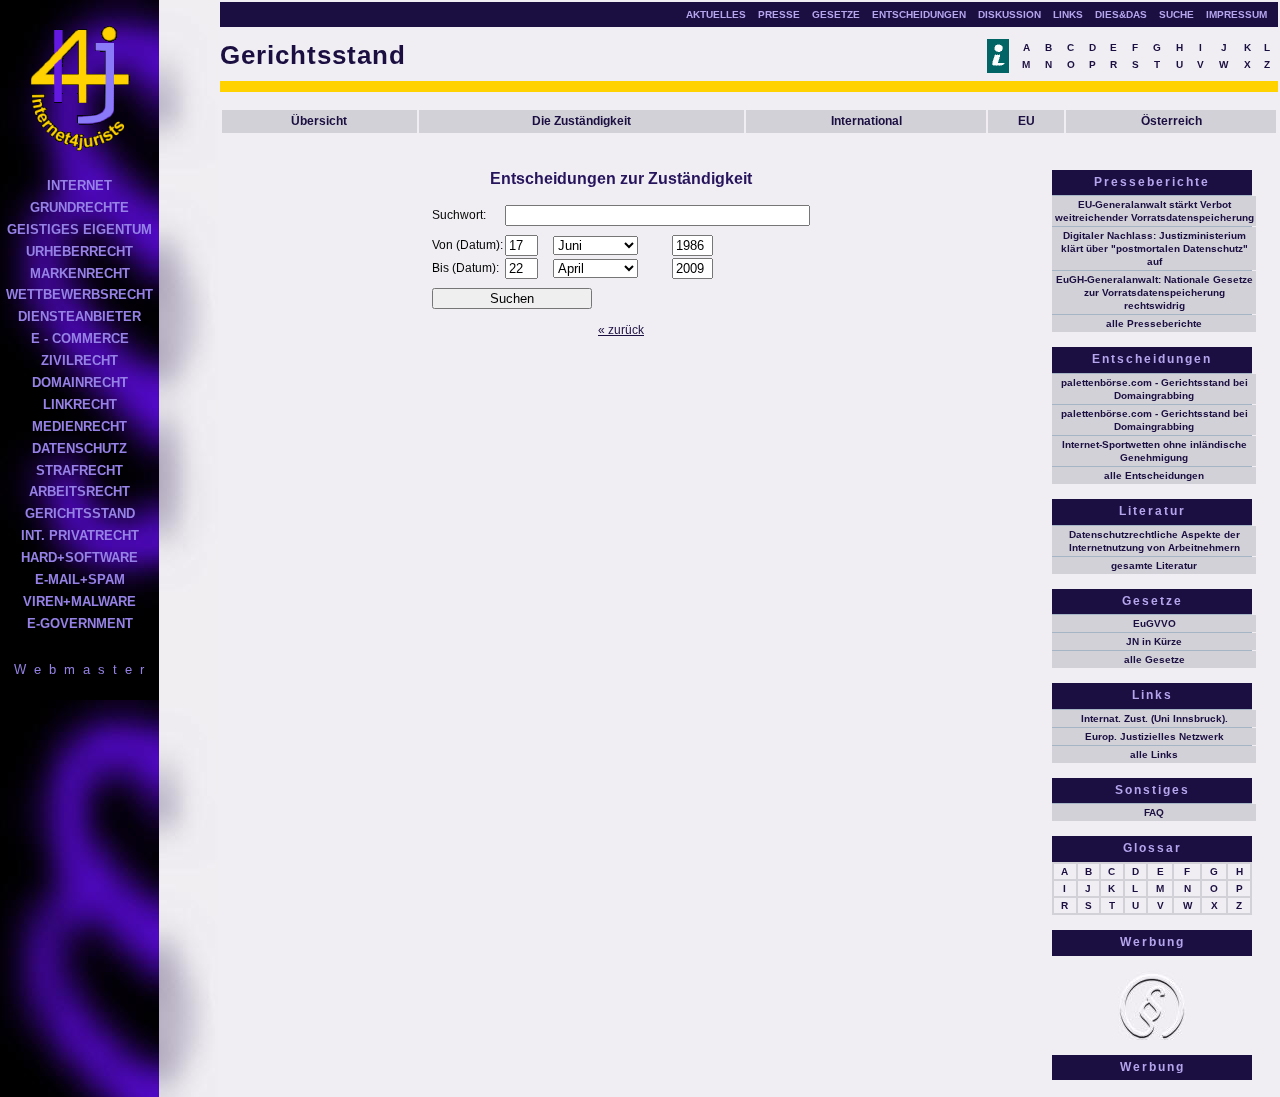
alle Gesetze (1154, 659)
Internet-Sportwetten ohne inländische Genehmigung (1154, 451)
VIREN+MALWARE (79, 601)
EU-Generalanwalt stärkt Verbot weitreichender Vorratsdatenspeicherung (1154, 211)
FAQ (1154, 812)
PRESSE (779, 14)
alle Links (1154, 754)
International (866, 121)
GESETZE (836, 14)
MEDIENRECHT (79, 426)
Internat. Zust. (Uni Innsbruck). (1154, 718)
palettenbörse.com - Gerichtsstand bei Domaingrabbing (1154, 389)
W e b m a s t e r (80, 669)
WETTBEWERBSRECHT (79, 294)
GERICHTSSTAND (80, 513)
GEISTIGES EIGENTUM (79, 229)
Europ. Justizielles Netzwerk (1154, 736)
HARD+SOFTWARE (79, 557)
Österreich (1171, 121)
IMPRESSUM (1236, 14)
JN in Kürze (1154, 641)
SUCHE (1176, 14)
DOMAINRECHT (80, 382)
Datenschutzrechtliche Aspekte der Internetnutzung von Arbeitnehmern (1154, 541)
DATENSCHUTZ (79, 448)
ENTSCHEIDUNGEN (919, 14)
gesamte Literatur (1154, 565)
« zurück (621, 330)
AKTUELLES (716, 14)
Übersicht (319, 121)
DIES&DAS (1121, 14)
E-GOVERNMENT (80, 623)
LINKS (1068, 14)
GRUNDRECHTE (79, 207)
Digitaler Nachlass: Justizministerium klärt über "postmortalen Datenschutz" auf (1154, 248)
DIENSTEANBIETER (79, 316)
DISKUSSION (1009, 14)
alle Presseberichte (1154, 323)
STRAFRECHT (79, 470)
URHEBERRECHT (79, 251)
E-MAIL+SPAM (80, 579)
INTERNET (79, 185)
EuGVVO (1154, 623)
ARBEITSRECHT (79, 491)
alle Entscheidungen (1154, 475)
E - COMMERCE (80, 338)
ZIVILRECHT (79, 360)
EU (1026, 121)
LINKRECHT (80, 404)
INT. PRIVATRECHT (80, 535)
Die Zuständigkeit (581, 121)
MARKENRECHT (80, 273)
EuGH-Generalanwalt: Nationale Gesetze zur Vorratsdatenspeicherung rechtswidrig (1154, 292)
